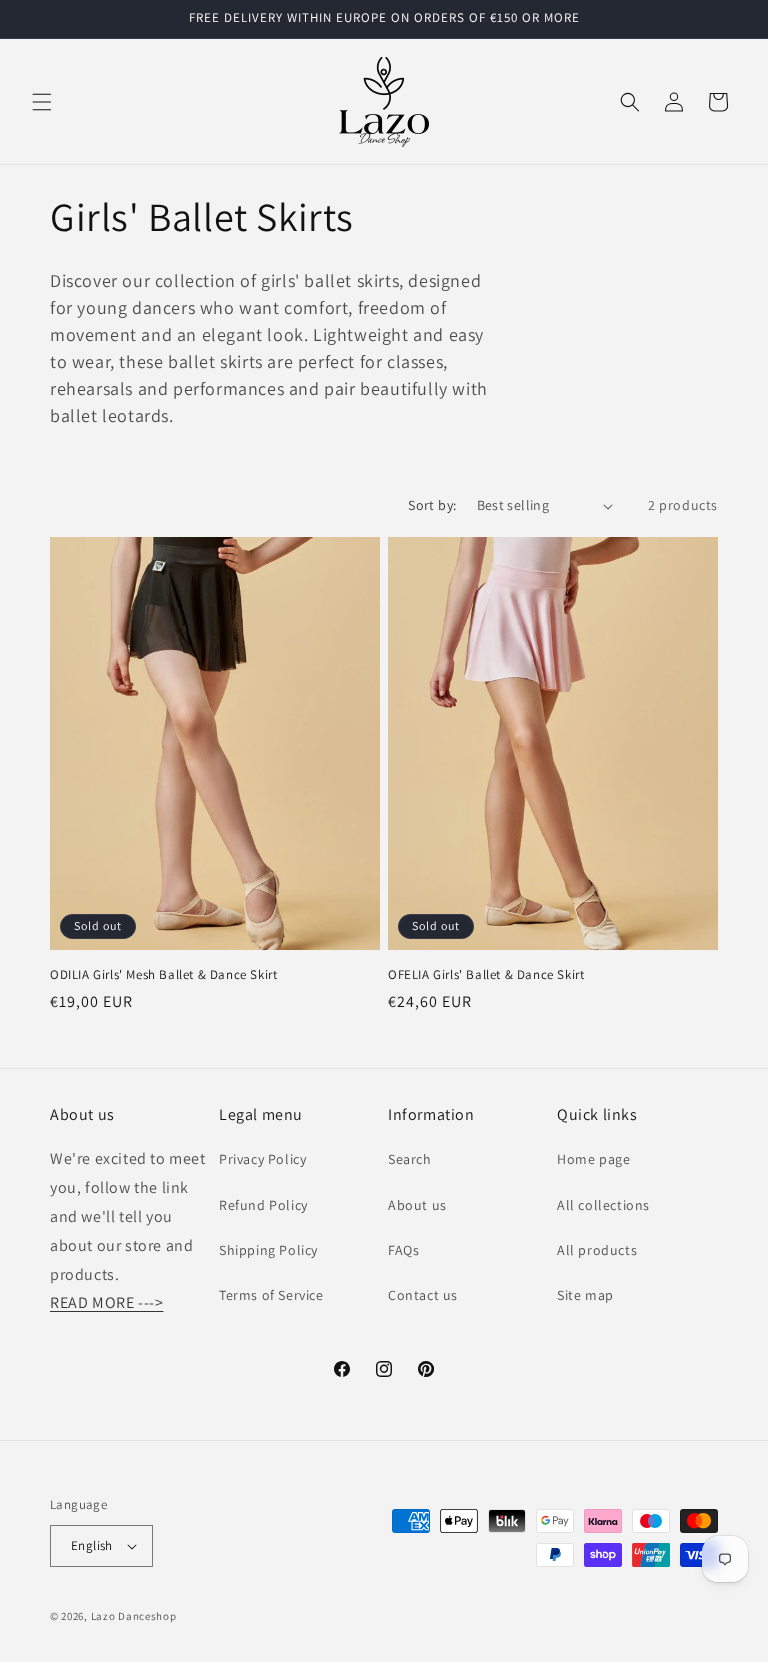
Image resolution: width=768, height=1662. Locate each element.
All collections (603, 1205)
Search (410, 1159)
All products (597, 1250)
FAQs (403, 1250)
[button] (42, 102)
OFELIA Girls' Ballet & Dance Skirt (486, 975)
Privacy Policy (262, 1159)
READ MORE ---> (106, 1302)
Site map (585, 1295)
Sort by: (432, 505)
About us (417, 1205)
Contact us (423, 1295)
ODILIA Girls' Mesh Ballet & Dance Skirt (163, 975)
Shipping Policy (268, 1250)
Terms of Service (271, 1295)
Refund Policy (263, 1205)
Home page (593, 1159)
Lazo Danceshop (134, 1616)
